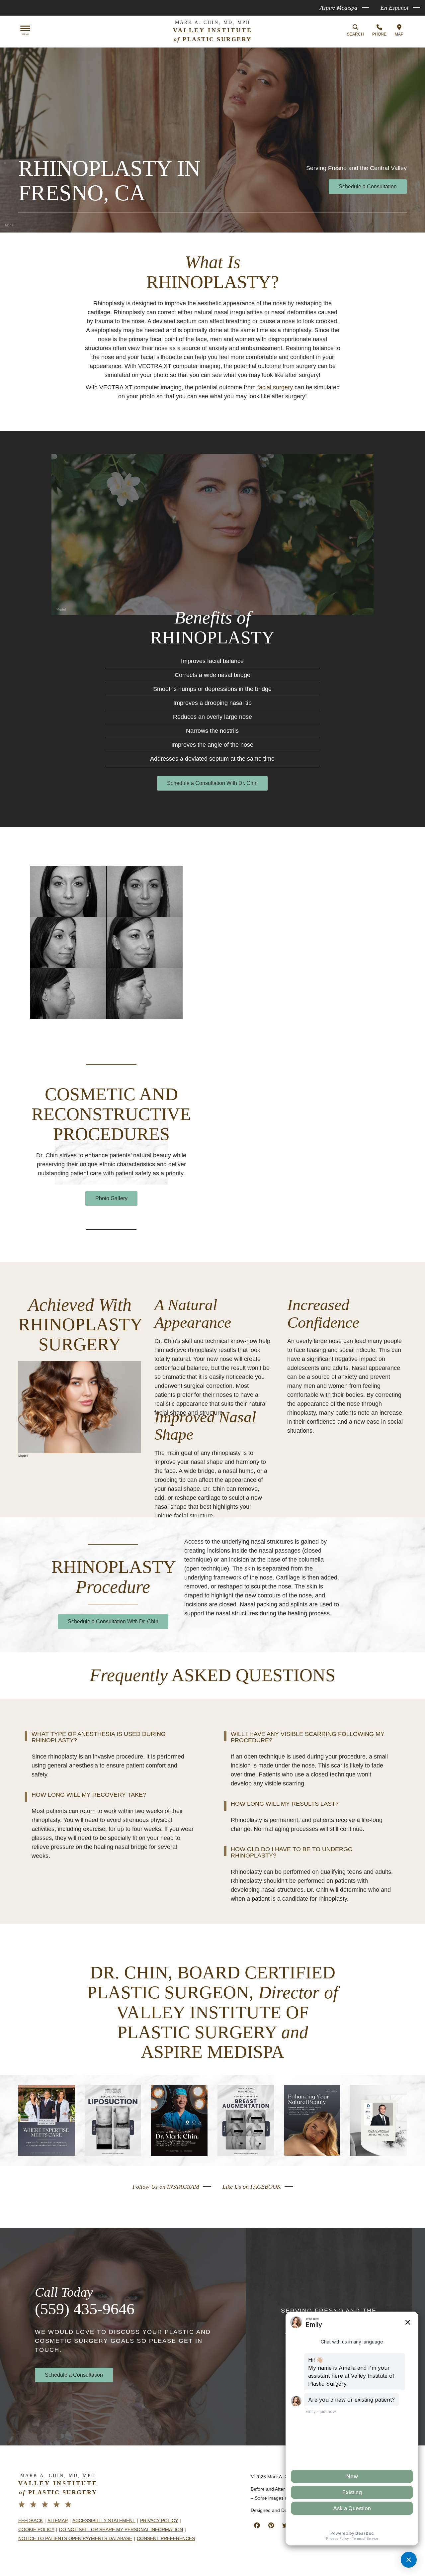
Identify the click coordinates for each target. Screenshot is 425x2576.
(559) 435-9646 (85, 2309)
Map (399, 34)
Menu (25, 35)
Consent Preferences (166, 2538)
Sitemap (58, 2521)
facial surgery (275, 387)
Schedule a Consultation (368, 187)
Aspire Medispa (339, 8)
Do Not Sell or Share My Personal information (121, 2529)
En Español (394, 8)
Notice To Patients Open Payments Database (75, 2538)
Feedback (31, 2521)
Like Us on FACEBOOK (252, 2187)
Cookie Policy (36, 2529)
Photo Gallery (111, 1198)
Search (355, 34)
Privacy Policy (159, 2521)
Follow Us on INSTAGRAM (166, 2187)
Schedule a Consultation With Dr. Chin (212, 783)
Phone (379, 34)
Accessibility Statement (104, 2521)
